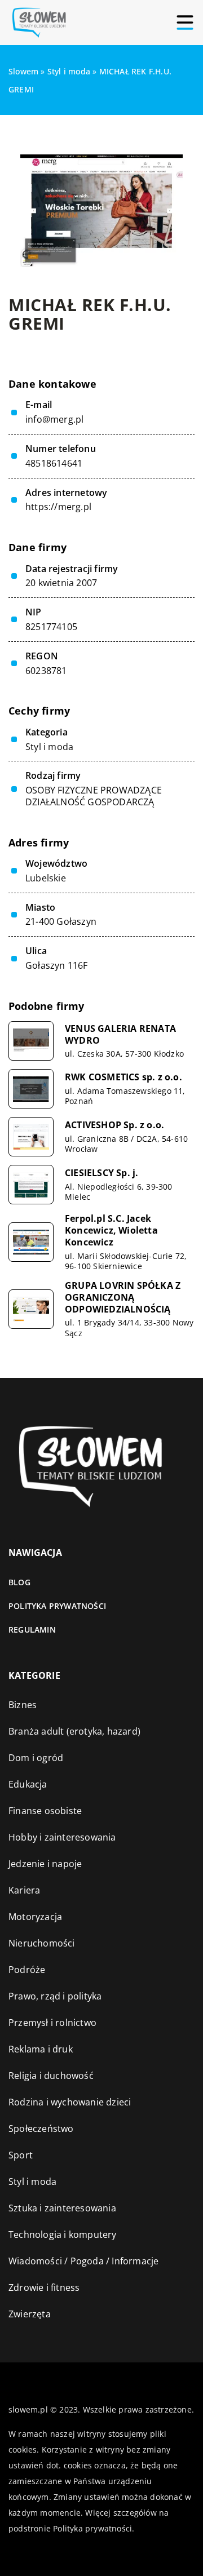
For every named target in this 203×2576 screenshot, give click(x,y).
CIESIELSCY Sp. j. (101, 1173)
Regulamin (32, 1630)
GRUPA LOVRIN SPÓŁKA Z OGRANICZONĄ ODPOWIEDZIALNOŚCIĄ (123, 1297)
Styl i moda (49, 747)
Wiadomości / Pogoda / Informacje (83, 2261)
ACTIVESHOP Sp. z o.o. (114, 1125)
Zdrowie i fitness (44, 2287)
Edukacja (28, 1784)
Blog (19, 1582)
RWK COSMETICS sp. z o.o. (123, 1077)
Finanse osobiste (45, 1811)
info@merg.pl (54, 420)
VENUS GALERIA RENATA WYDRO (120, 1035)
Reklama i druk (41, 2049)
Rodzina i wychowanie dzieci (70, 2102)
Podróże (27, 1970)
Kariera (24, 1890)
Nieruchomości (42, 1943)
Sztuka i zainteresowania (62, 2208)
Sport (21, 2155)
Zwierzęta (30, 2314)
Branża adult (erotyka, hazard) (74, 1731)
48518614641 (54, 464)
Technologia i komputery (63, 2234)
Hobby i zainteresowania (62, 1837)
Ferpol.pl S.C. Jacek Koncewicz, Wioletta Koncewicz (111, 1230)
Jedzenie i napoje (45, 1864)
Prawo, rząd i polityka (55, 1996)
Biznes (23, 1705)
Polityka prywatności (57, 1606)
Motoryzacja (35, 1917)
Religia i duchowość (51, 2076)
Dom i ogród (36, 1758)
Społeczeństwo (41, 2129)
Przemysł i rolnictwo (52, 2023)
